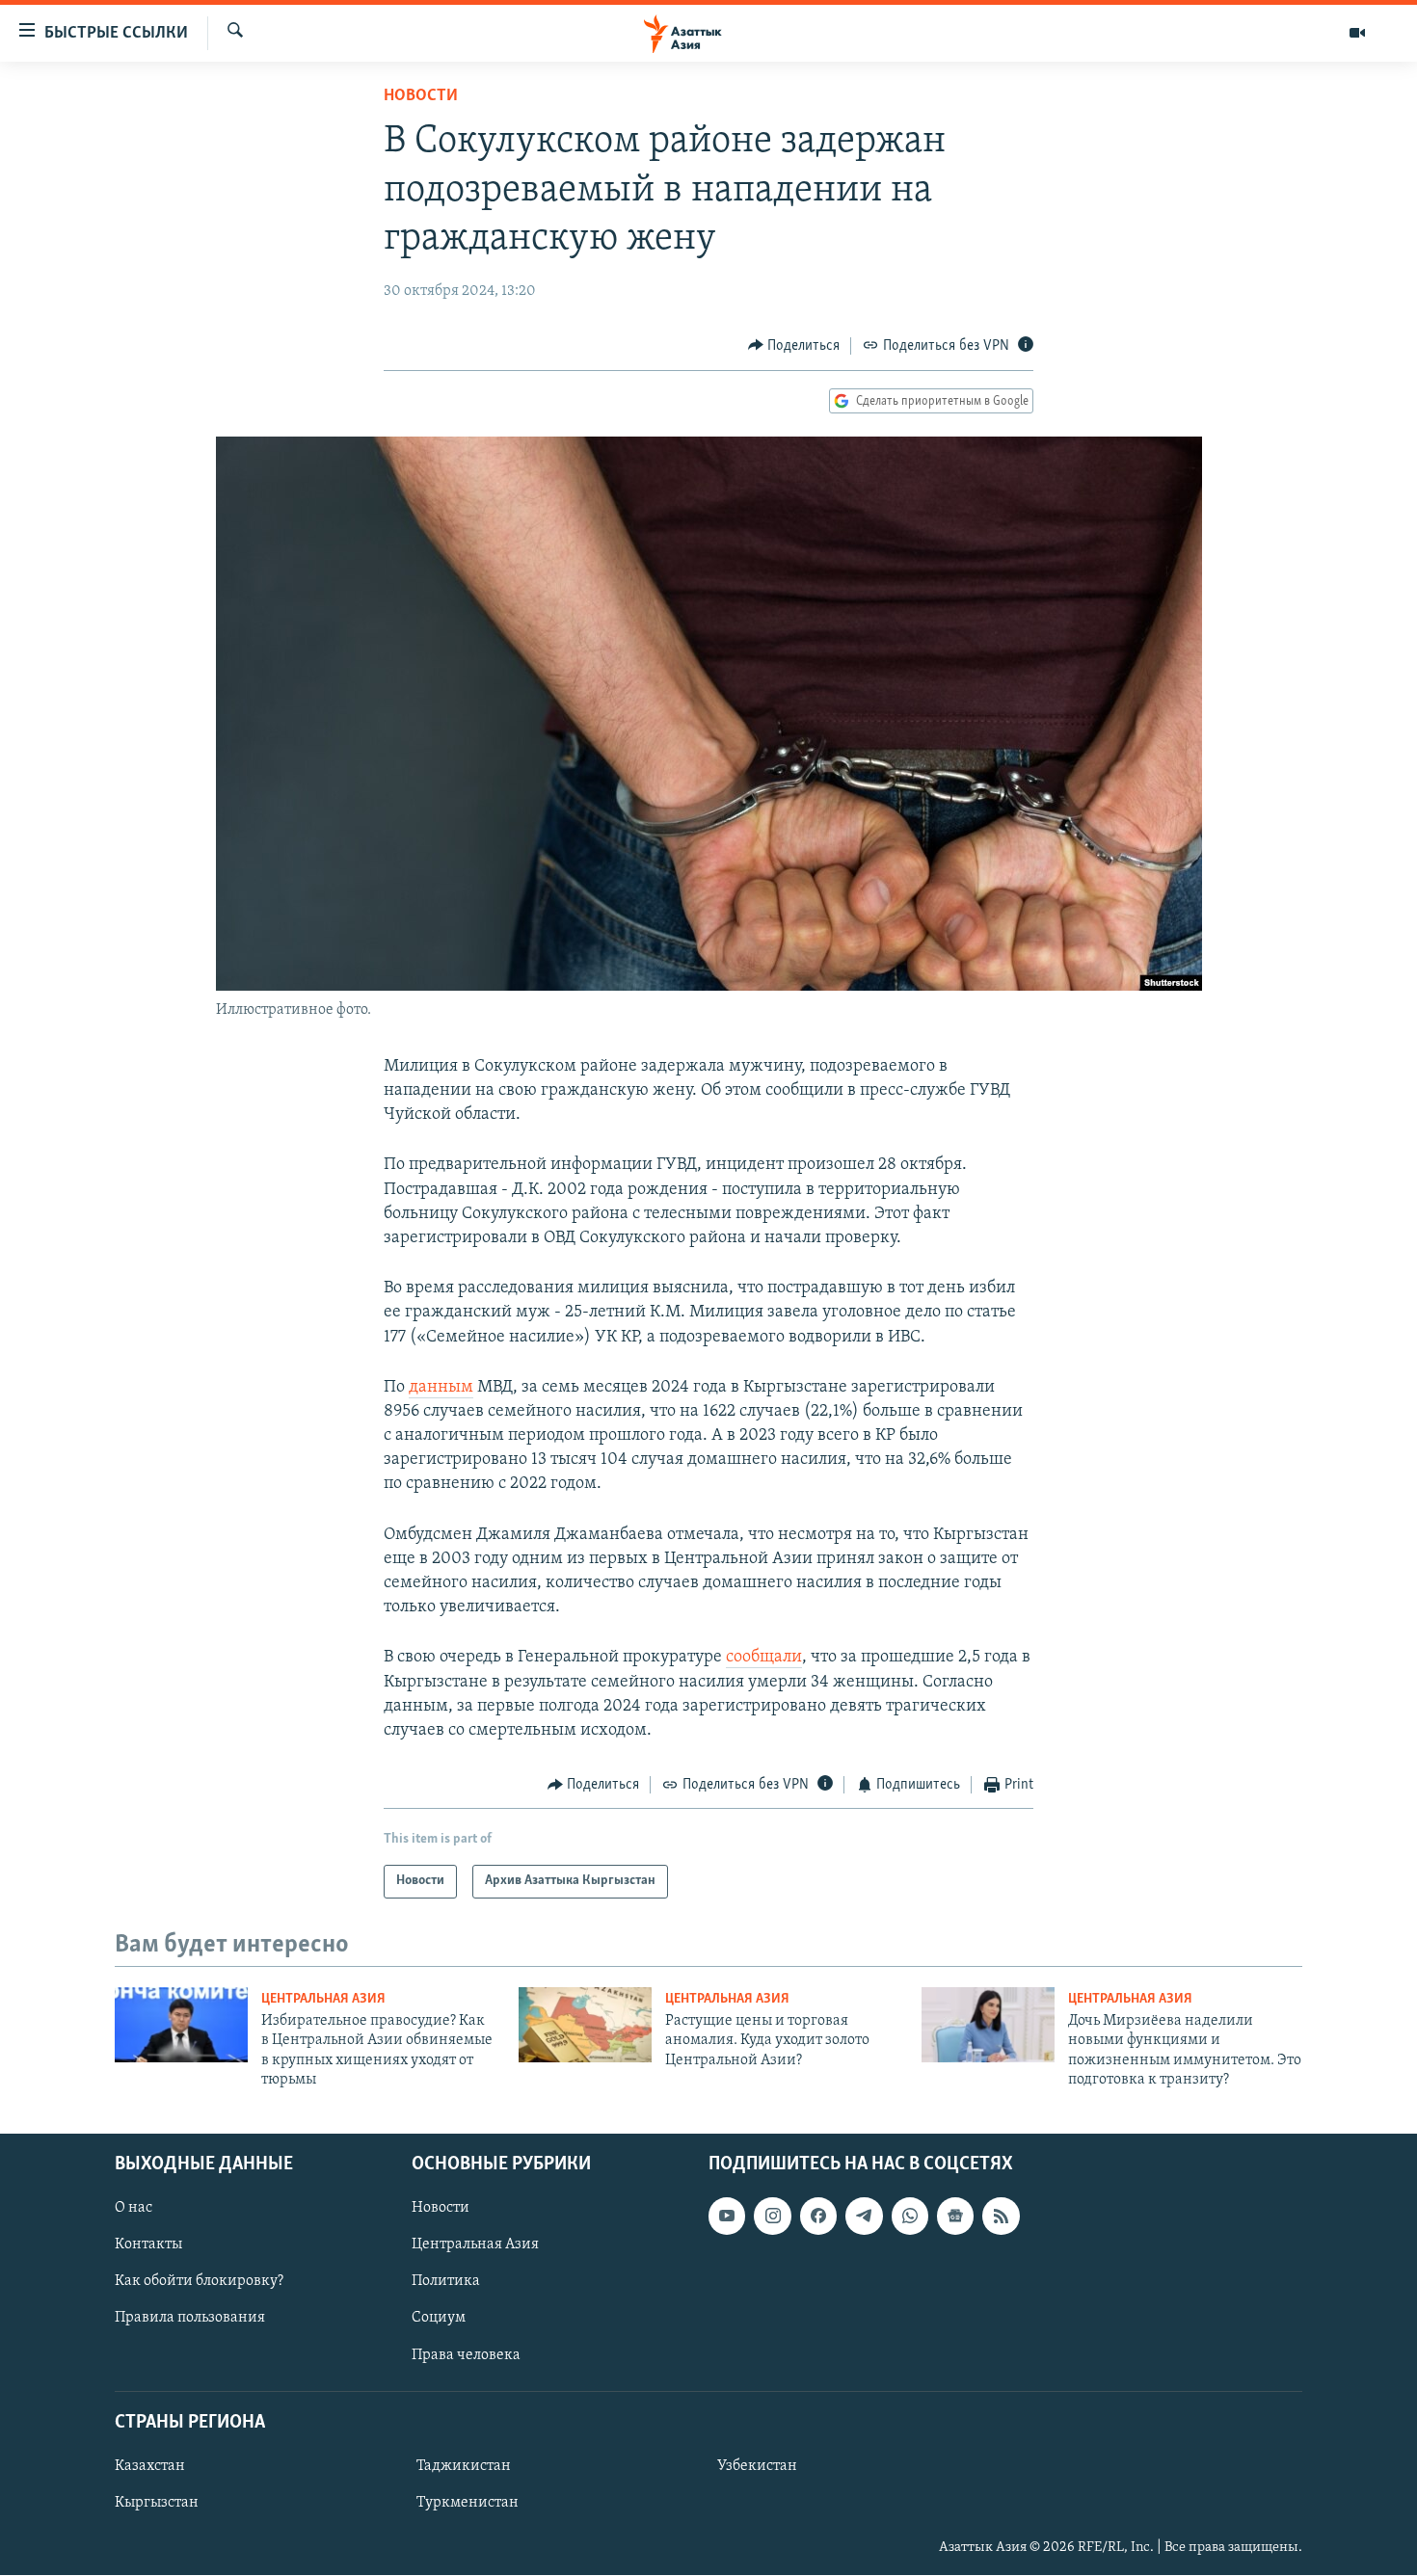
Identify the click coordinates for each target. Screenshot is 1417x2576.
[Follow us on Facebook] (818, 2217)
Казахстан (150, 2466)
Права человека (466, 2355)
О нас (134, 2209)
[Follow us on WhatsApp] (910, 2217)
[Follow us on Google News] (955, 2217)
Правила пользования (190, 2319)
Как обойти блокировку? (199, 2282)
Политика (446, 2282)
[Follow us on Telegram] (864, 2217)
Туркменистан (468, 2503)
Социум (439, 2319)
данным (441, 1388)
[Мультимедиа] (1357, 33)
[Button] (794, 346)
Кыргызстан (157, 2503)
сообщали (764, 1658)
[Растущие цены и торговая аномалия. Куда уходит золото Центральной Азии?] (585, 2025)
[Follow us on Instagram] (772, 2217)
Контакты (148, 2245)
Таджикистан (464, 2466)
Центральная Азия (323, 1999)
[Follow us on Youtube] (727, 2217)
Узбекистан (757, 2466)
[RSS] (1001, 2217)
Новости (421, 96)
